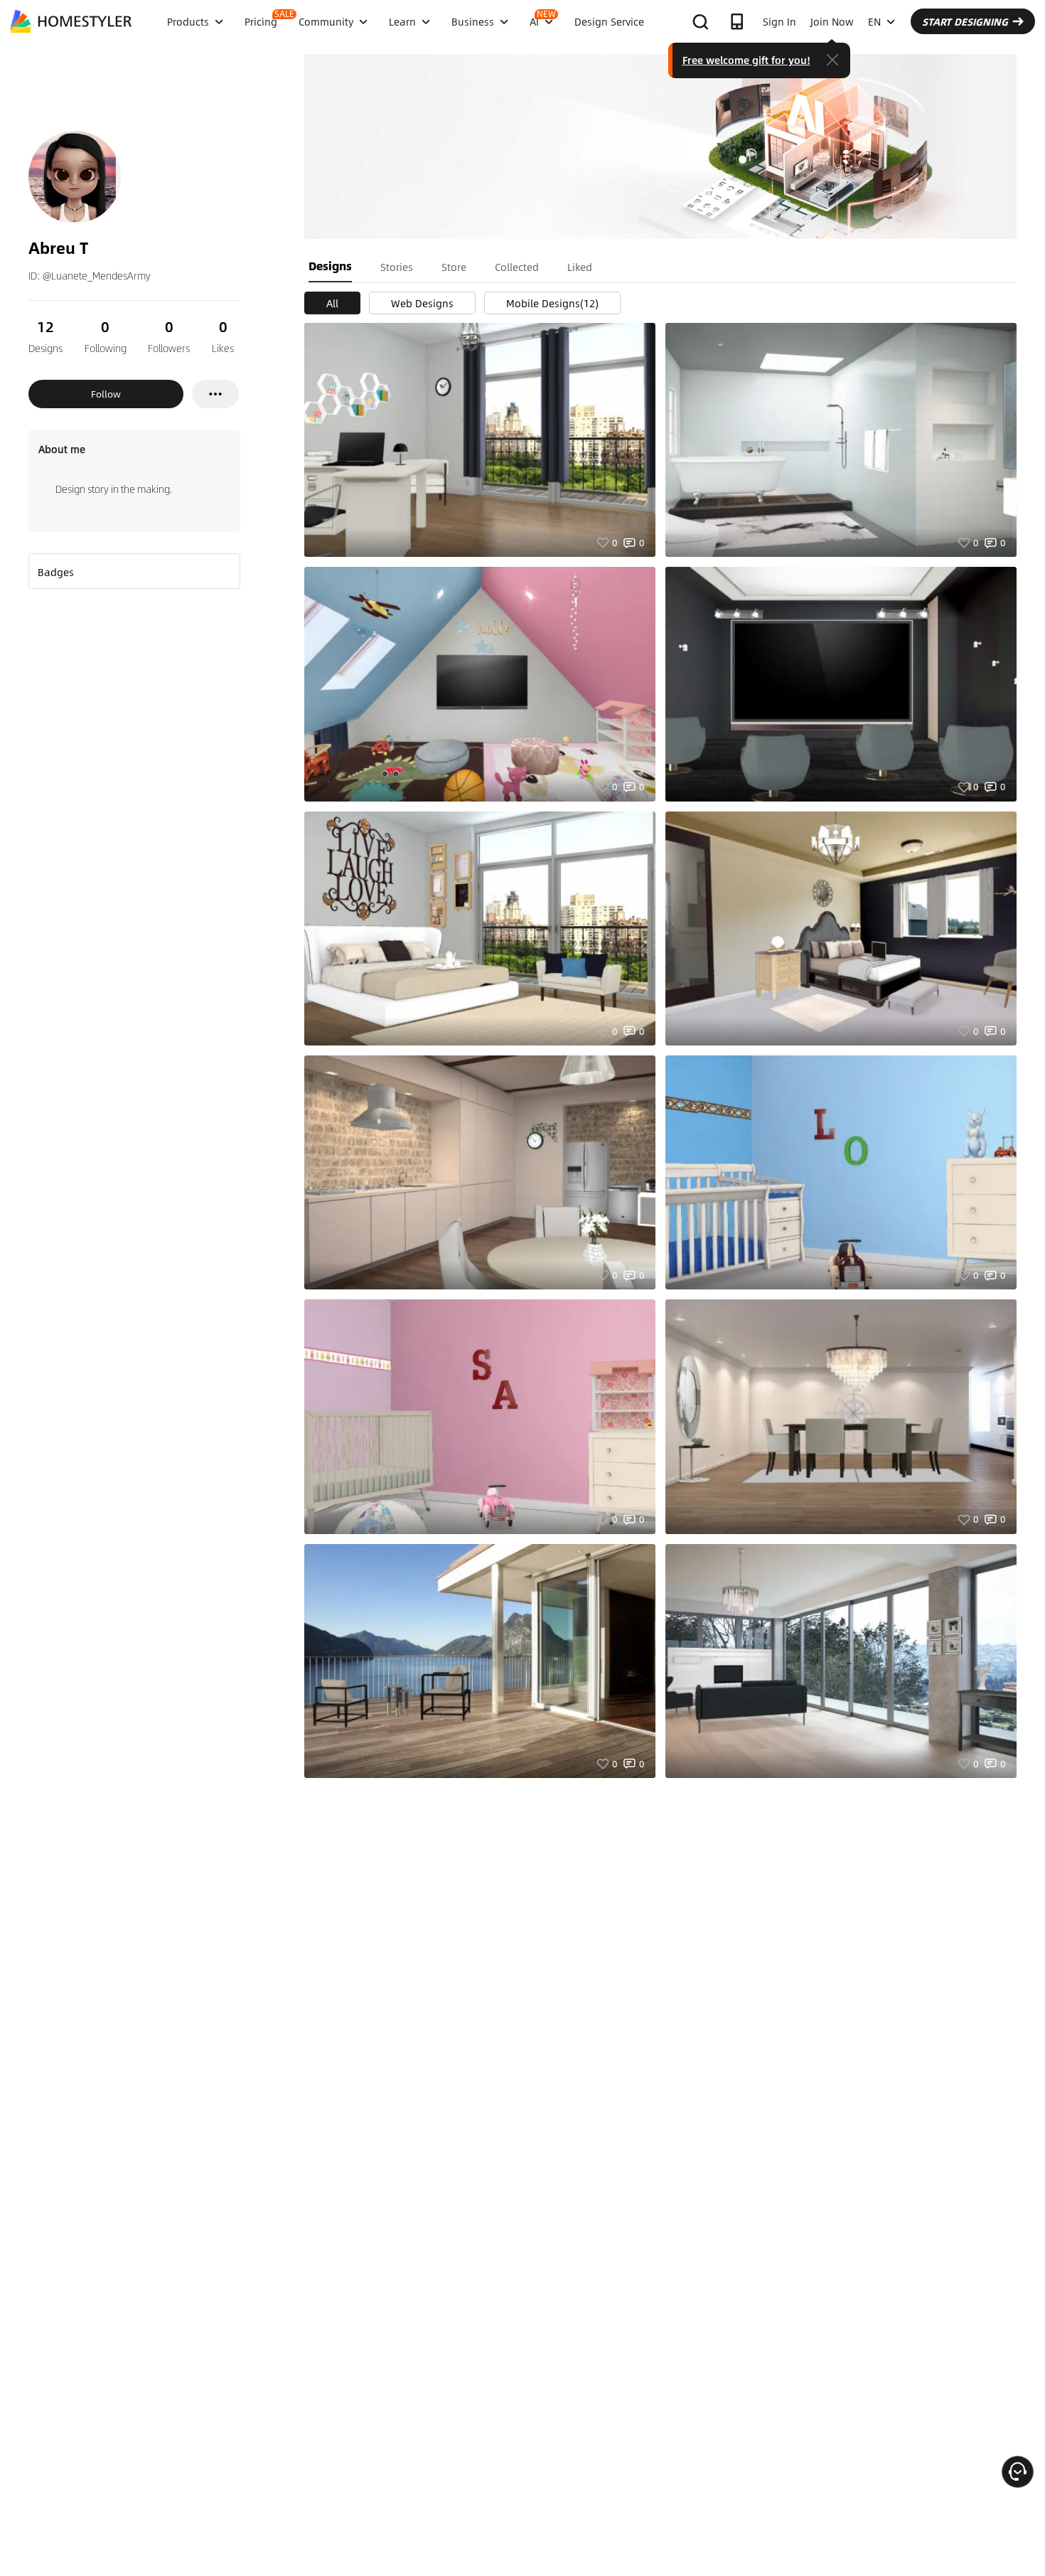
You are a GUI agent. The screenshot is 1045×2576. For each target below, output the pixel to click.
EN (874, 21)
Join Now (832, 21)
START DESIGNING (965, 21)
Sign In (779, 21)
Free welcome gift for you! (746, 60)
